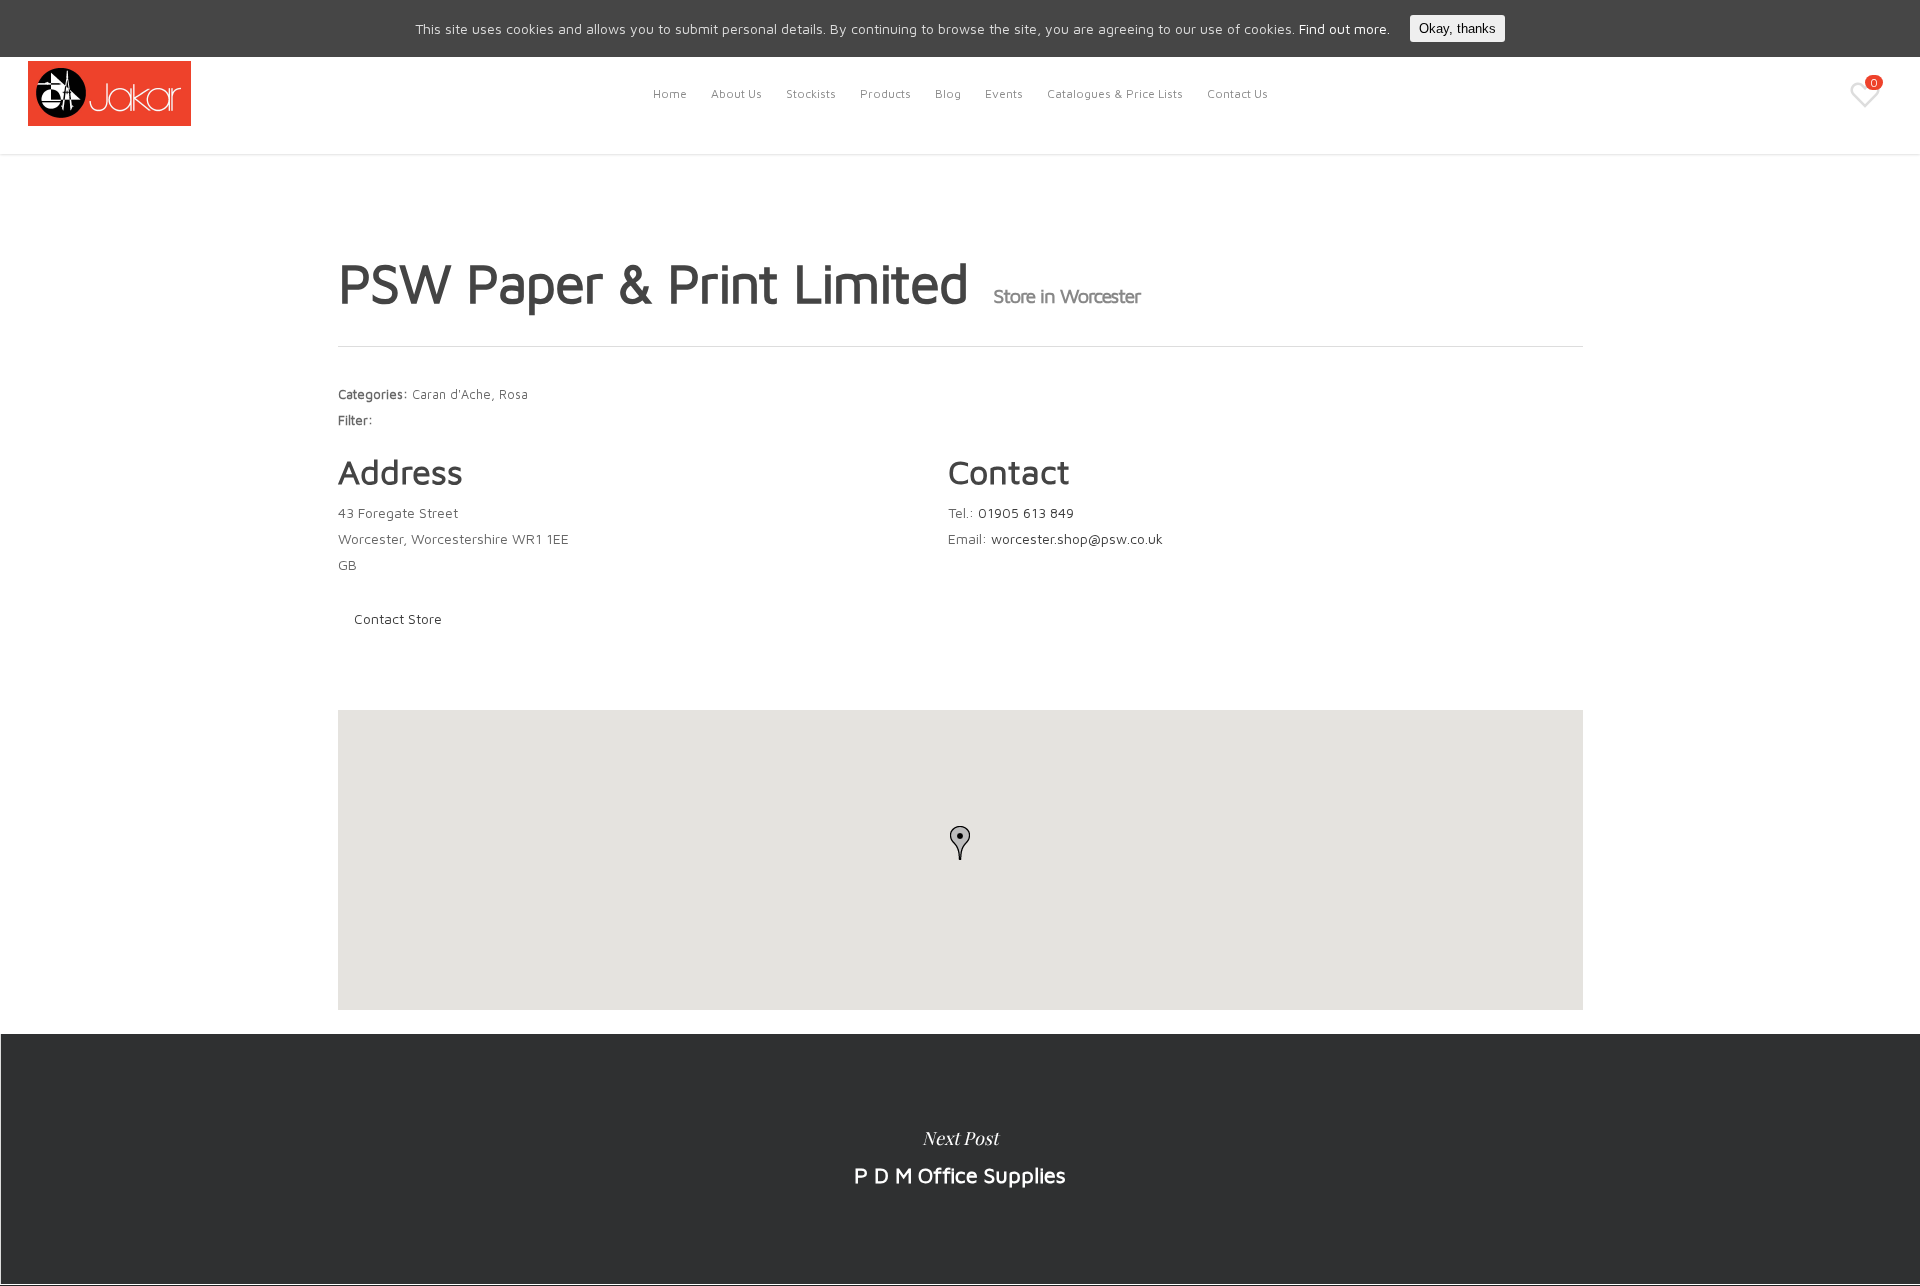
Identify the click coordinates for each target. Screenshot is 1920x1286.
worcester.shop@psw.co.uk (1077, 538)
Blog (948, 93)
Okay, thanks (1457, 28)
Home (670, 93)
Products (885, 93)
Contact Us (1237, 93)
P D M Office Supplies (960, 1159)
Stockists (811, 93)
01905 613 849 (1026, 512)
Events (1004, 93)
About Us (736, 93)
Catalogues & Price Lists (1115, 93)
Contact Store (398, 618)
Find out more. (1344, 28)
